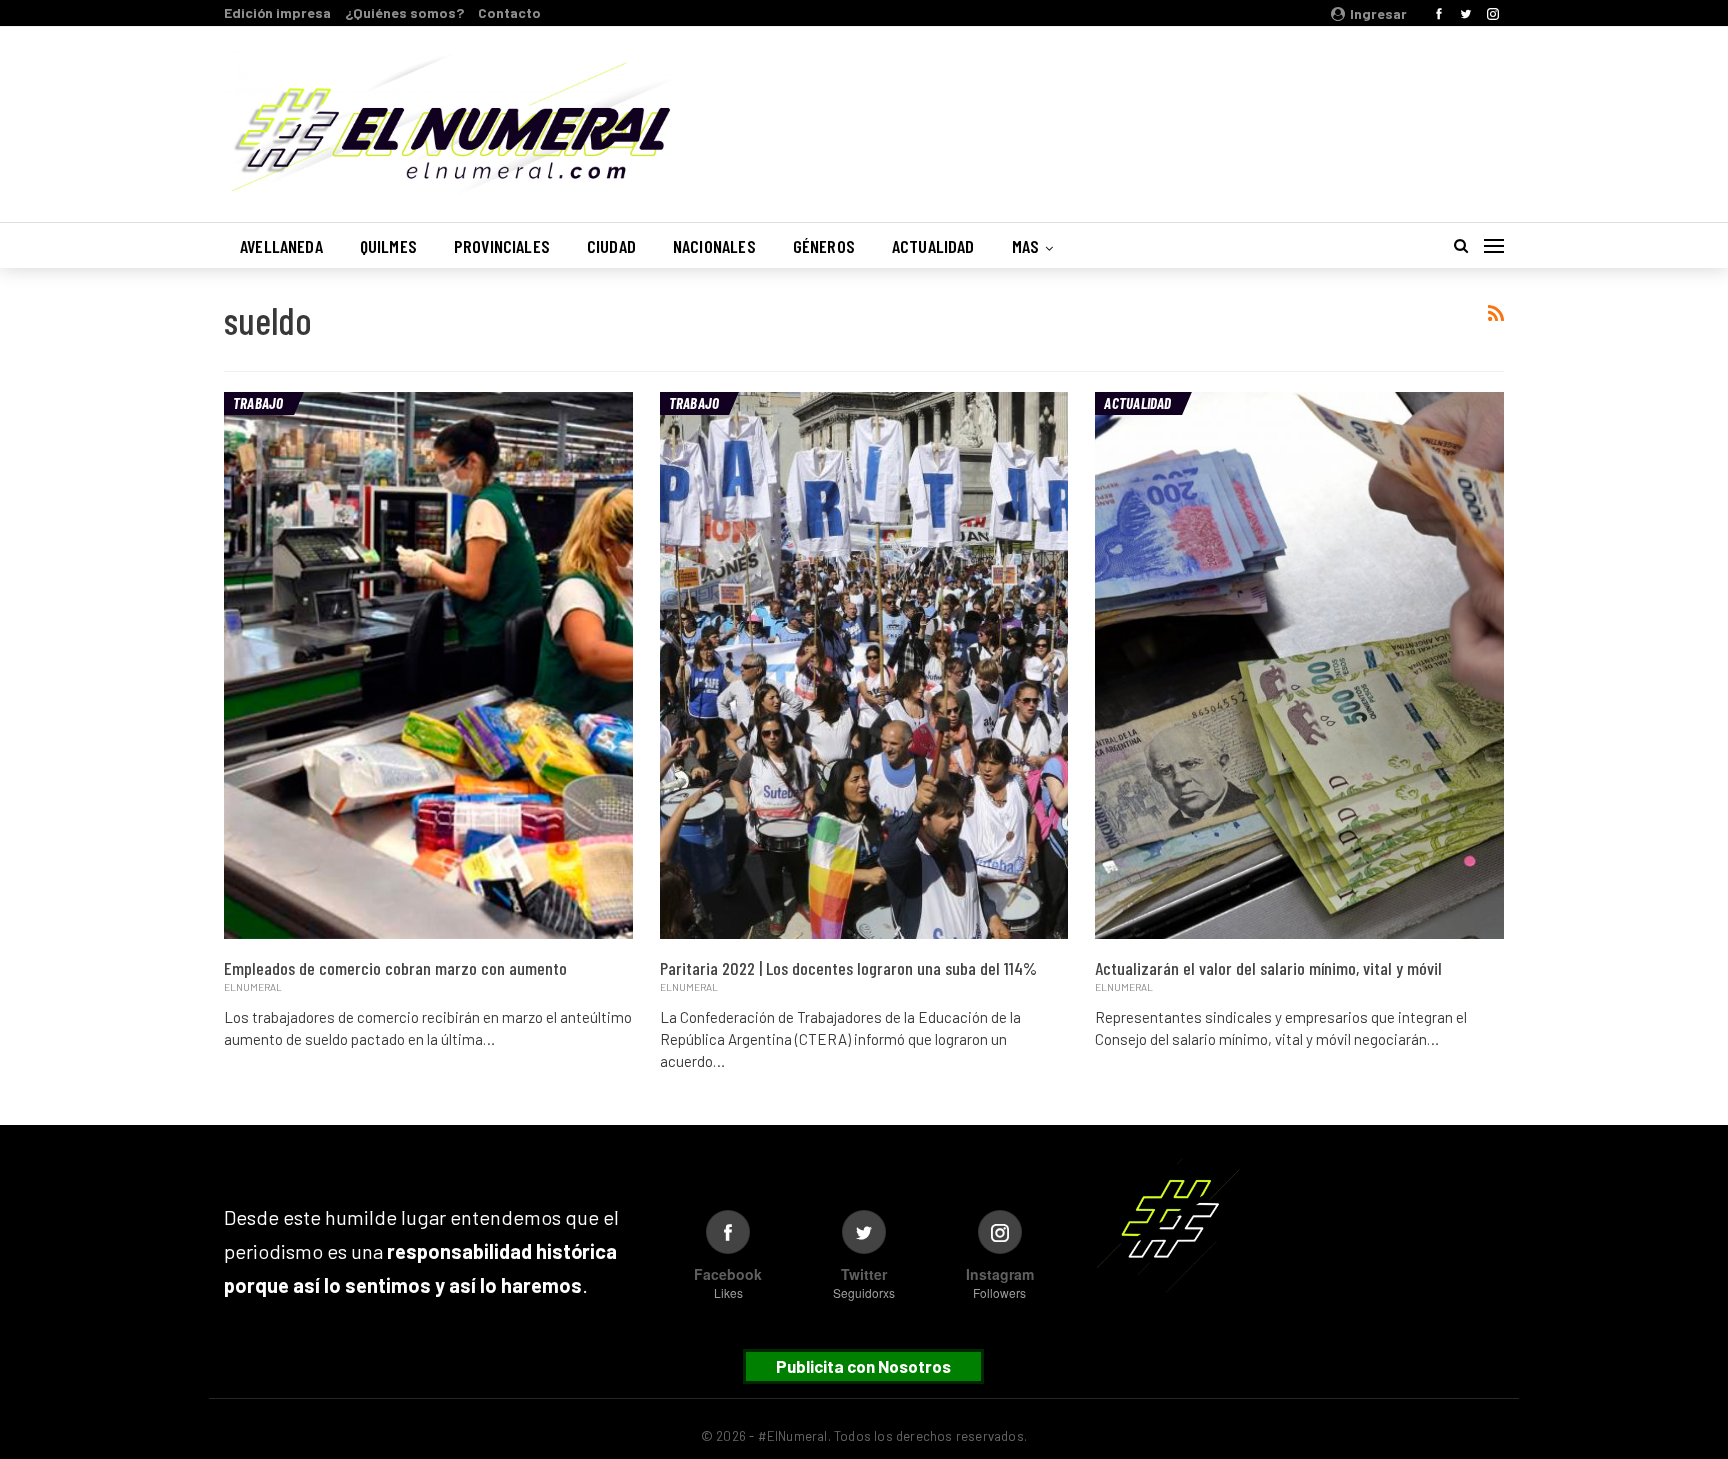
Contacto (509, 12)
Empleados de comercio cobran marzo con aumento (395, 968)
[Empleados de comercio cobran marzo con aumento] (428, 666)
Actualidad (933, 246)
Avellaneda (281, 246)
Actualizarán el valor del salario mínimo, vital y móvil (1268, 968)
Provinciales (502, 246)
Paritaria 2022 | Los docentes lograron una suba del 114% (848, 968)
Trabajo (258, 403)
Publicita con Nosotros (863, 1366)
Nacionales (714, 246)
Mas (1026, 246)
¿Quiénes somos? (404, 12)
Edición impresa (277, 12)
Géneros (824, 246)
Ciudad (611, 246)
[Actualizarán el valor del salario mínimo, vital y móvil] (1299, 666)
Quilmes (388, 246)
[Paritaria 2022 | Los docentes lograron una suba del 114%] (864, 666)
